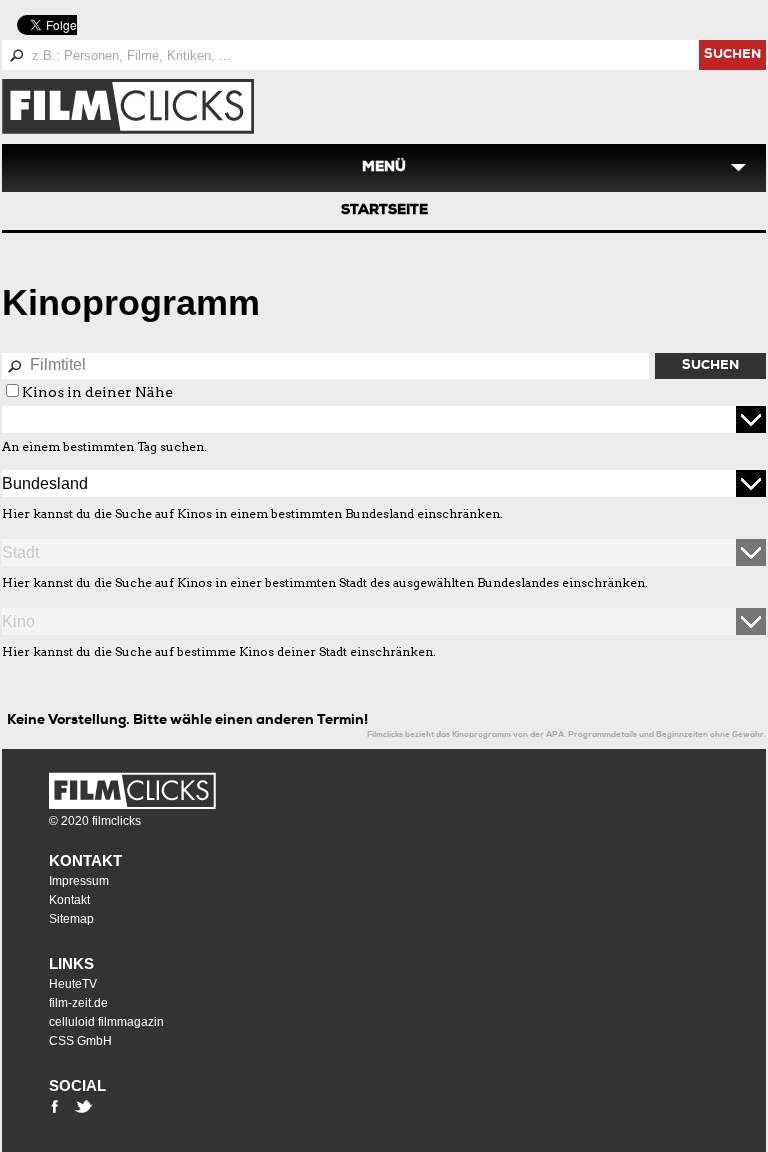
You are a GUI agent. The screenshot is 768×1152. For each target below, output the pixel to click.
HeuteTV (73, 984)
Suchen (710, 366)
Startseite (384, 211)
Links (71, 963)
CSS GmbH (80, 1041)
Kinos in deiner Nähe (97, 392)
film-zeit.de (78, 1003)
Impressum (79, 881)
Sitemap (71, 919)
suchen (732, 55)
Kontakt (85, 860)
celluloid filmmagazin (106, 1022)
